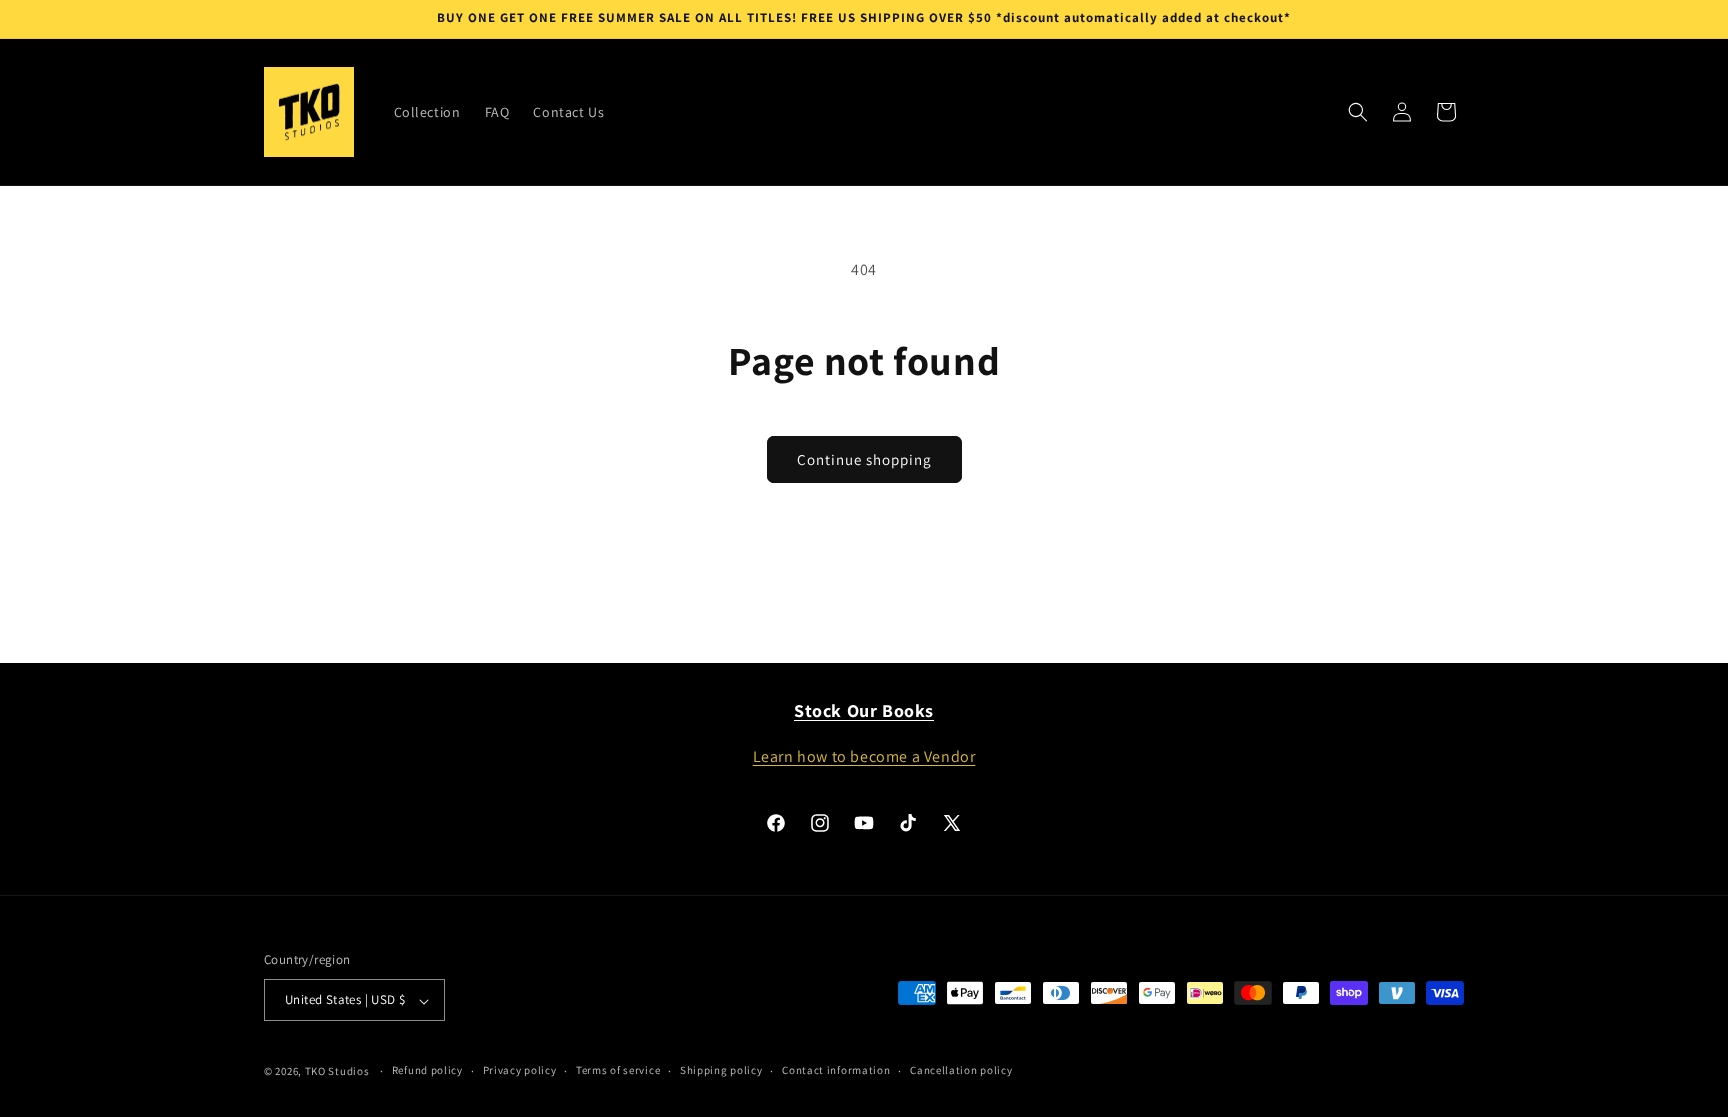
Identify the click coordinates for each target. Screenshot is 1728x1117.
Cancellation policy (961, 1070)
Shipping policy (721, 1070)
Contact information (836, 1070)
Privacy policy (520, 1070)
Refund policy (427, 1070)
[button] (1358, 112)
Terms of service (618, 1070)
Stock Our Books (864, 710)
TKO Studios (337, 1071)
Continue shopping (864, 459)
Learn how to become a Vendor (864, 755)
